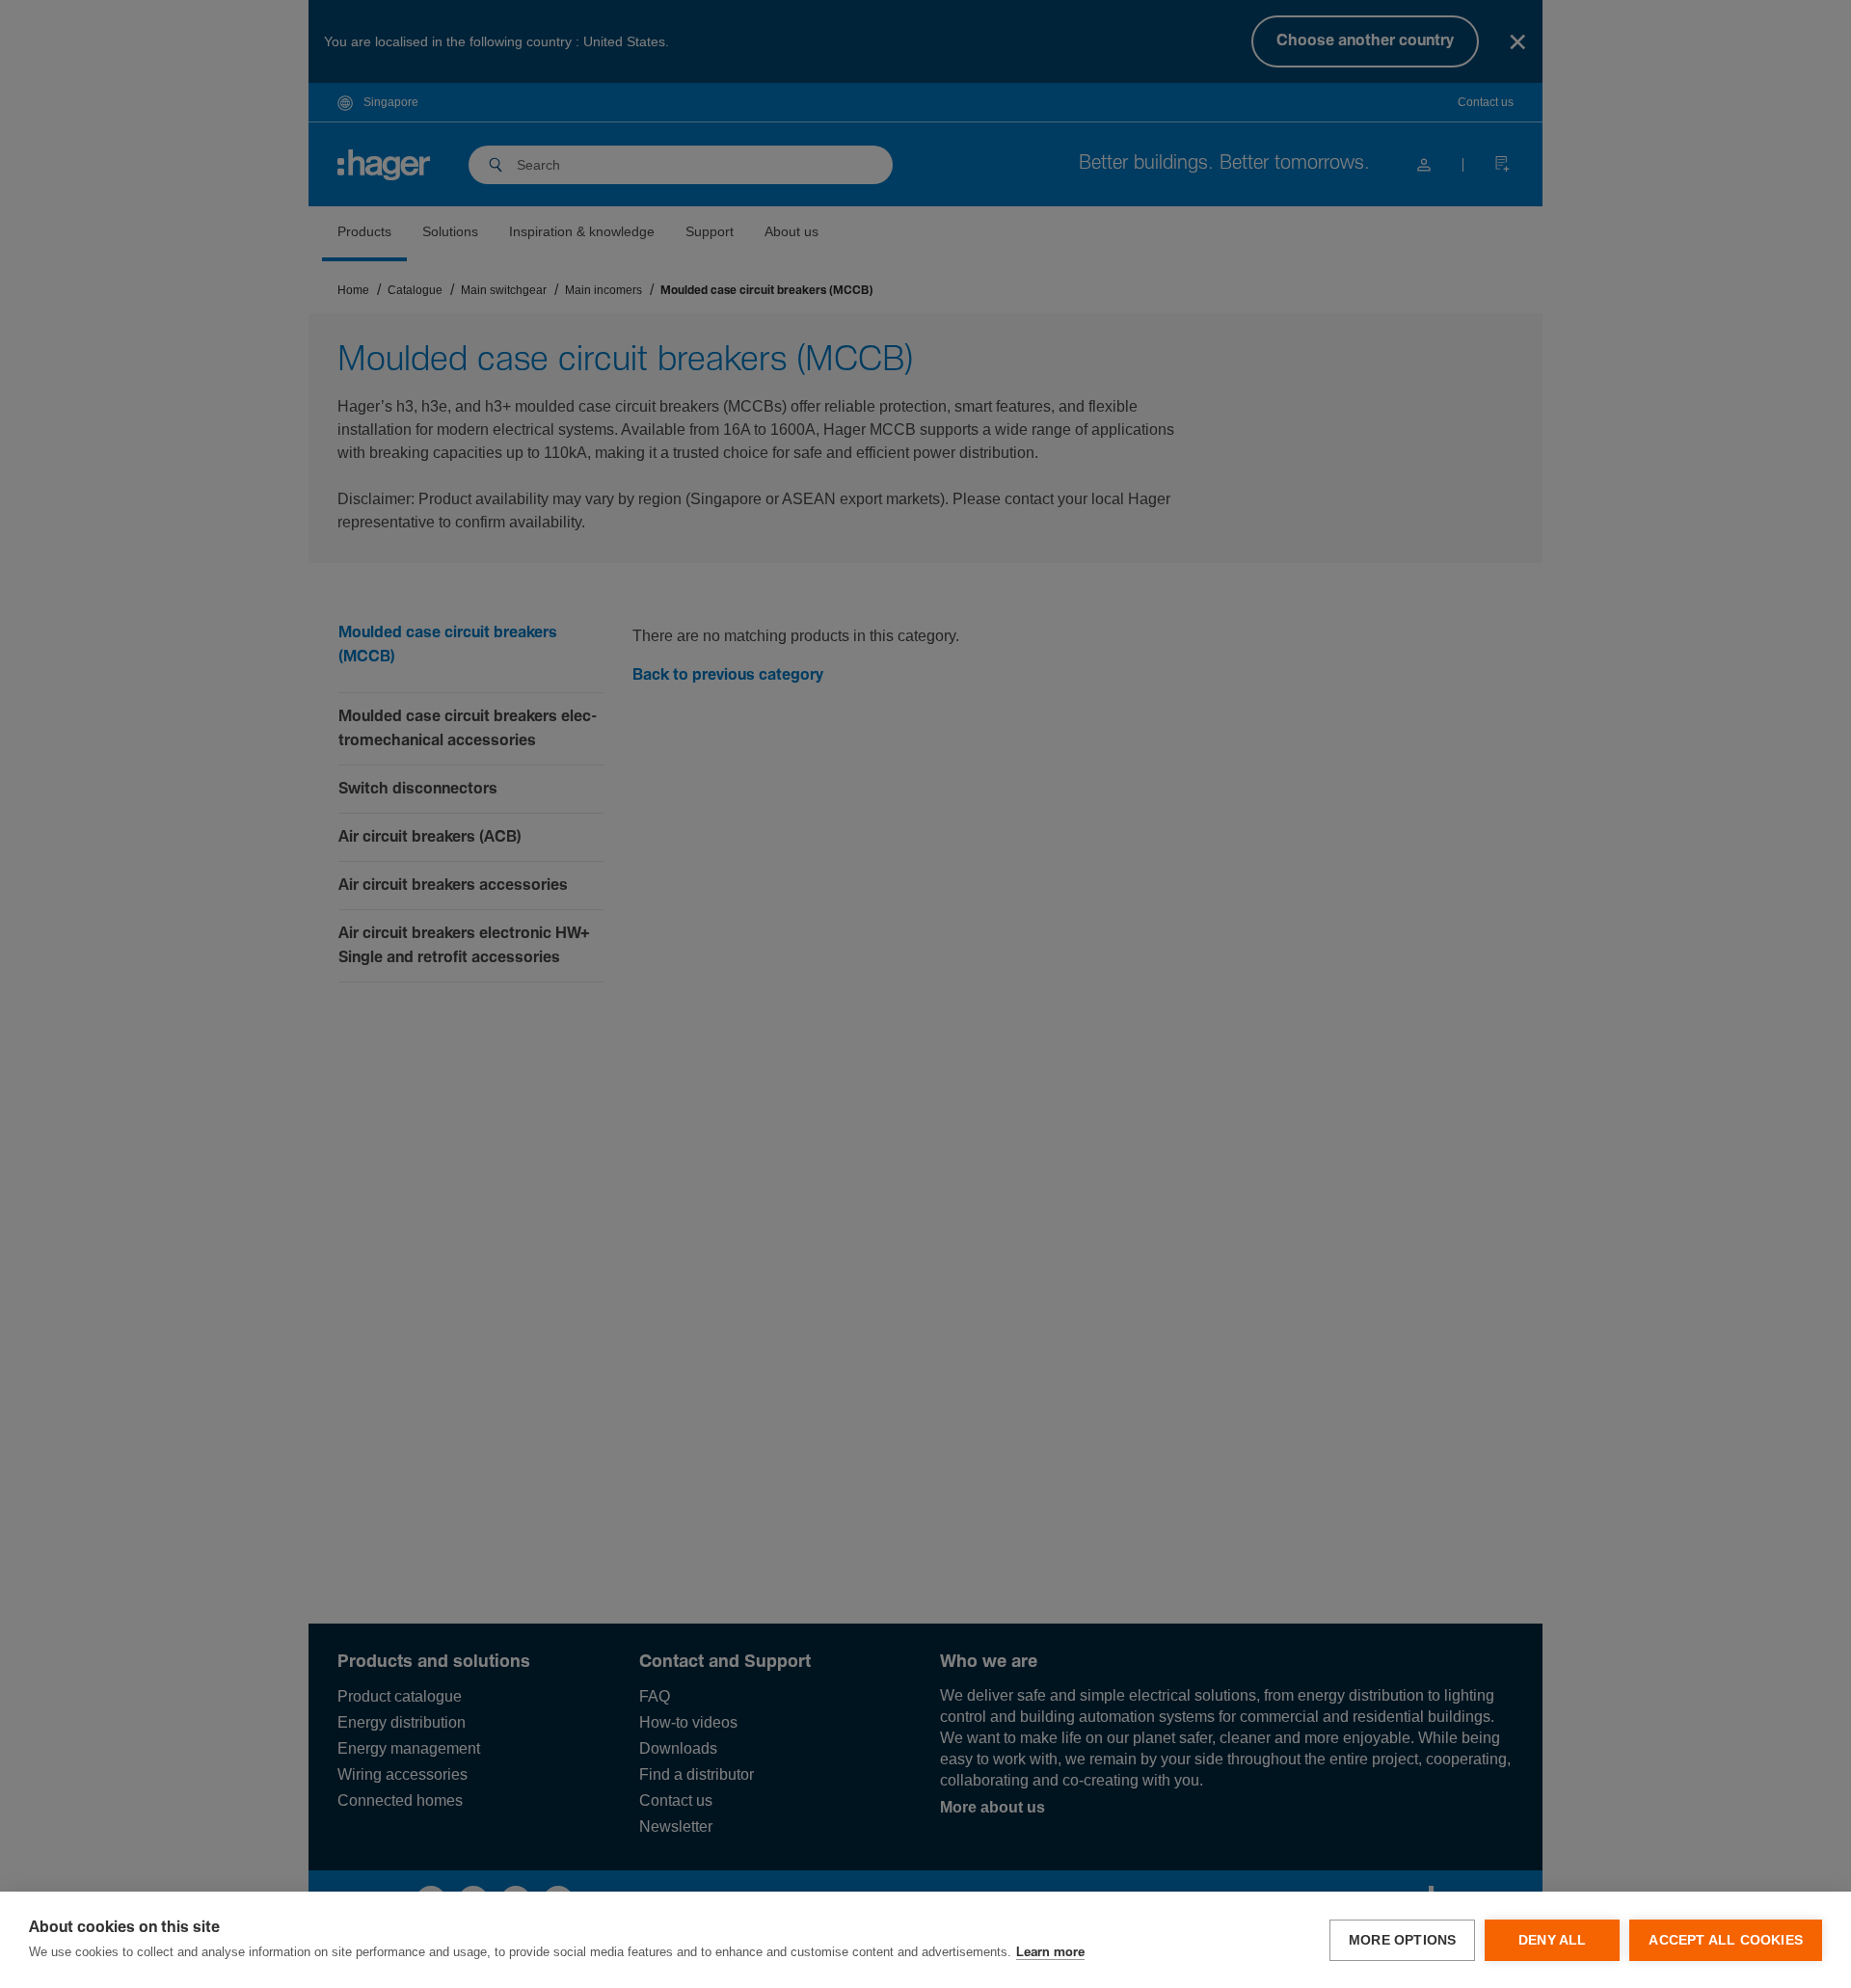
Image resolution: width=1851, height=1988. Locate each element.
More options (1402, 1940)
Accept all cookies (1726, 1940)
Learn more (1050, 1953)
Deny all (1553, 1940)
